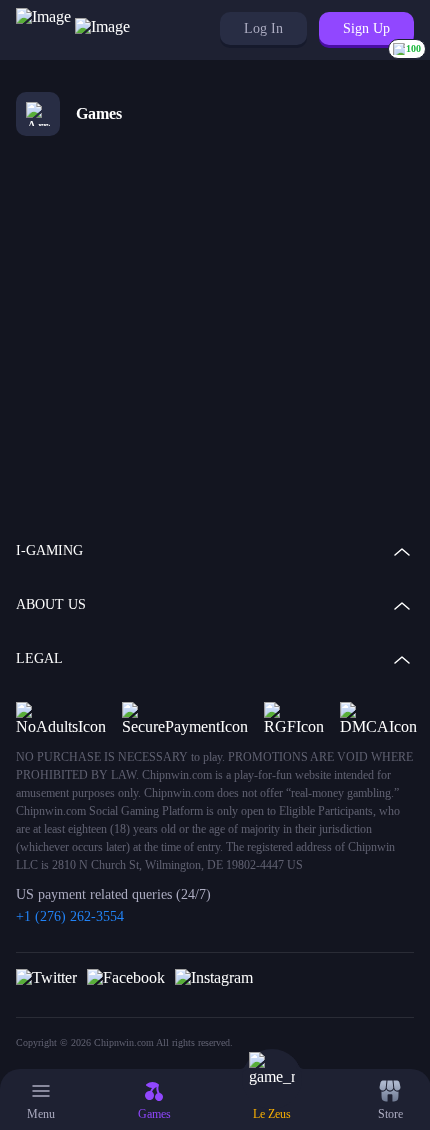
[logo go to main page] (73, 30)
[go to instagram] (214, 977)
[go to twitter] (46, 977)
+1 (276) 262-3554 (70, 916)
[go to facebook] (126, 977)
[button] (263, 28)
